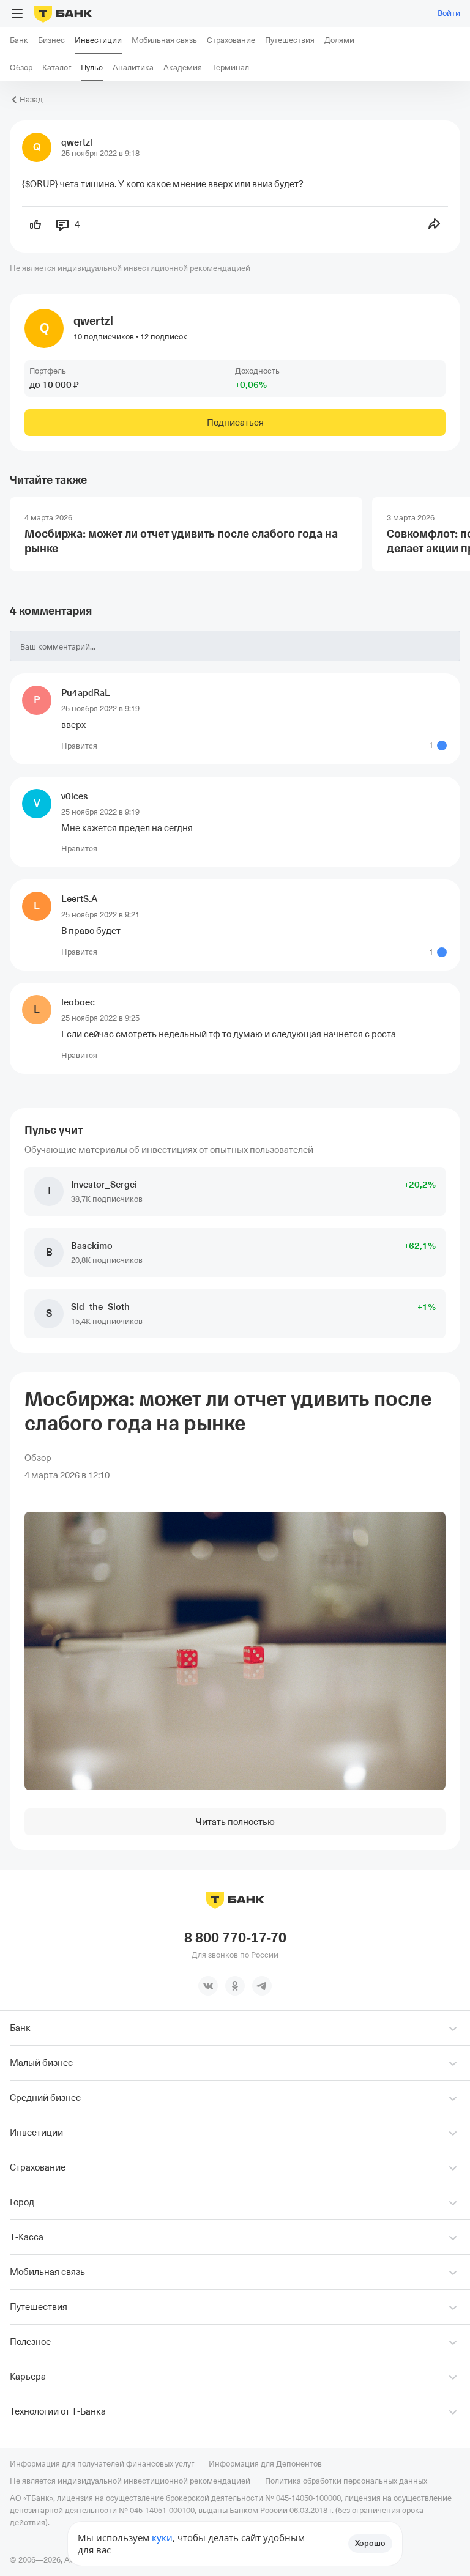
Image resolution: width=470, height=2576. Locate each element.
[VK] (208, 1986)
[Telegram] (262, 1986)
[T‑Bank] (63, 13)
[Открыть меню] (17, 13)
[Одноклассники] (235, 1986)
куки (162, 2537)
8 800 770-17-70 (235, 1938)
